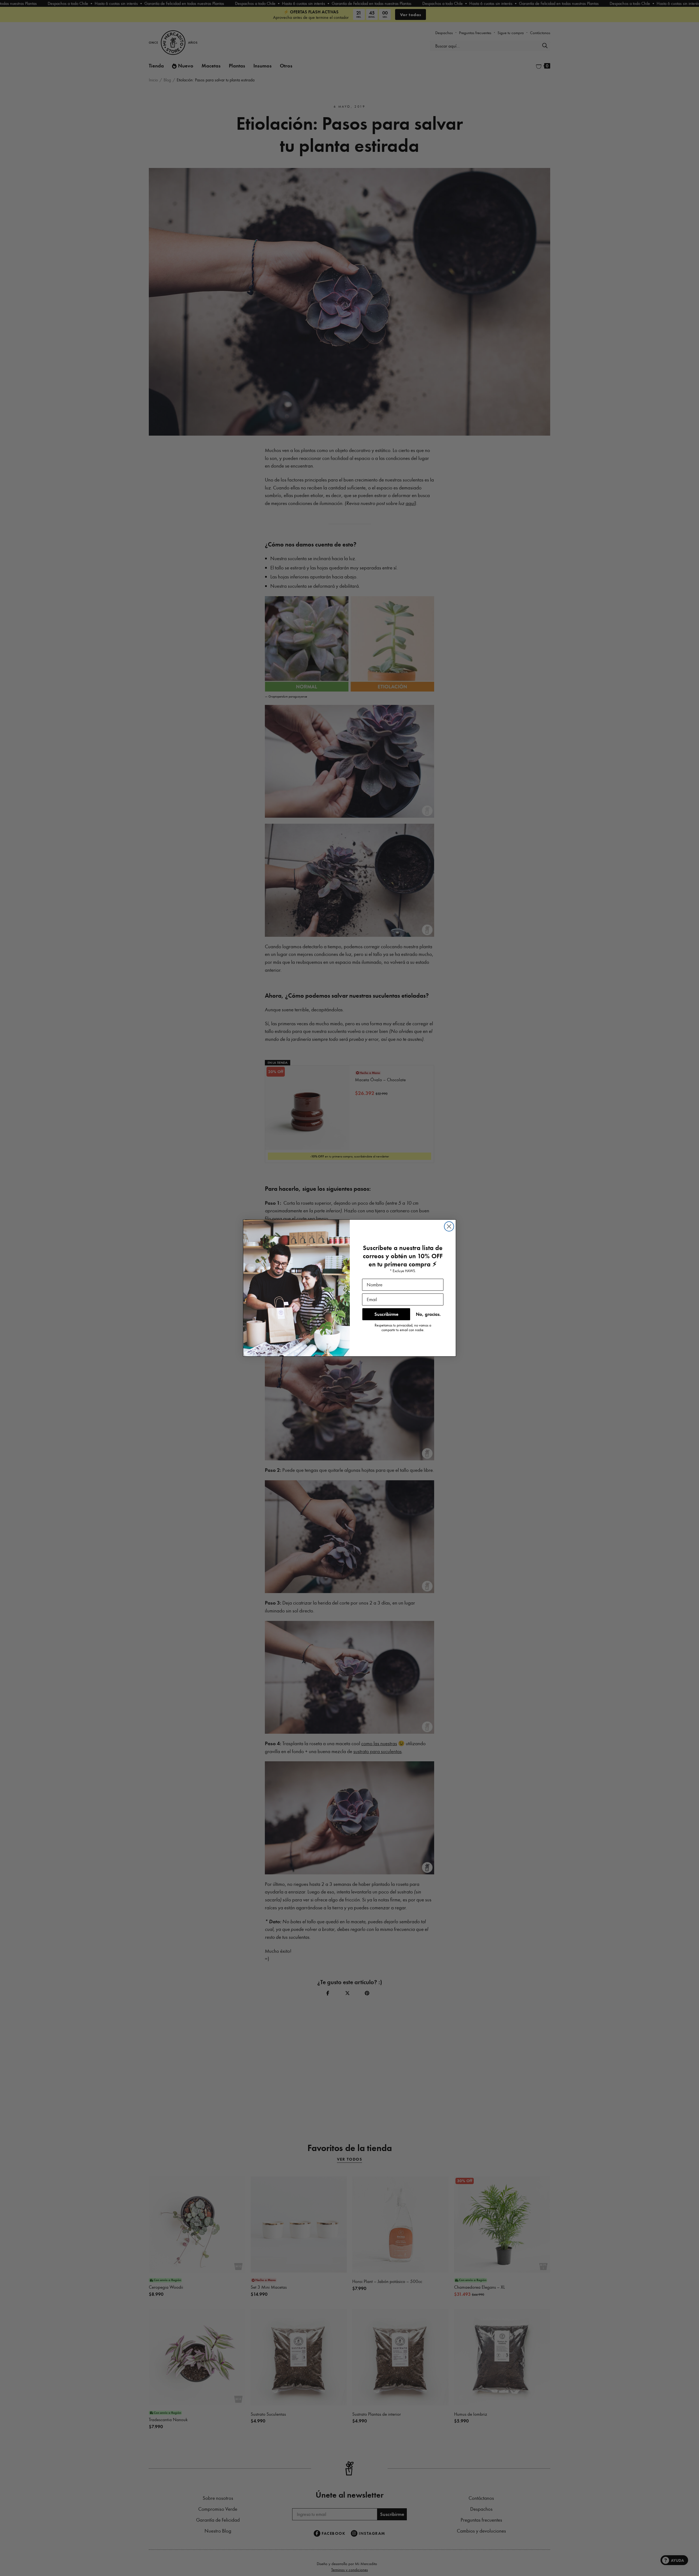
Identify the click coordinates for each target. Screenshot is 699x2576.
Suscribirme (386, 1314)
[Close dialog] (449, 1226)
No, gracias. (428, 1314)
